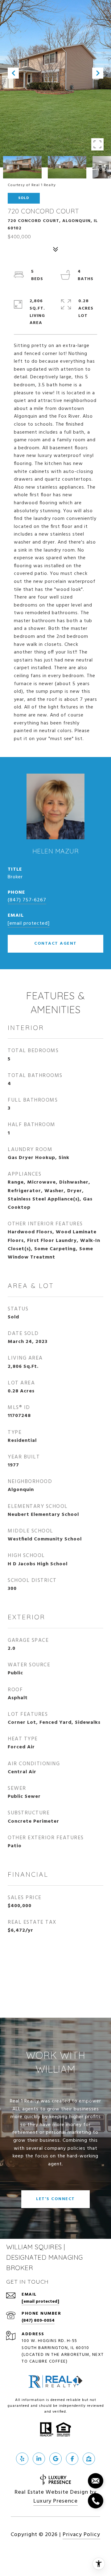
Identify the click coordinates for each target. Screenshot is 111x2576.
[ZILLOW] (89, 2459)
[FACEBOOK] (72, 2459)
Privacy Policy (81, 2535)
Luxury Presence (55, 2501)
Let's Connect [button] (55, 2199)
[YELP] (22, 2459)
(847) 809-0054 (38, 2321)
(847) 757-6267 (27, 900)
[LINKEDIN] (39, 2459)
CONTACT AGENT (55, 944)
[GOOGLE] (55, 2459)
